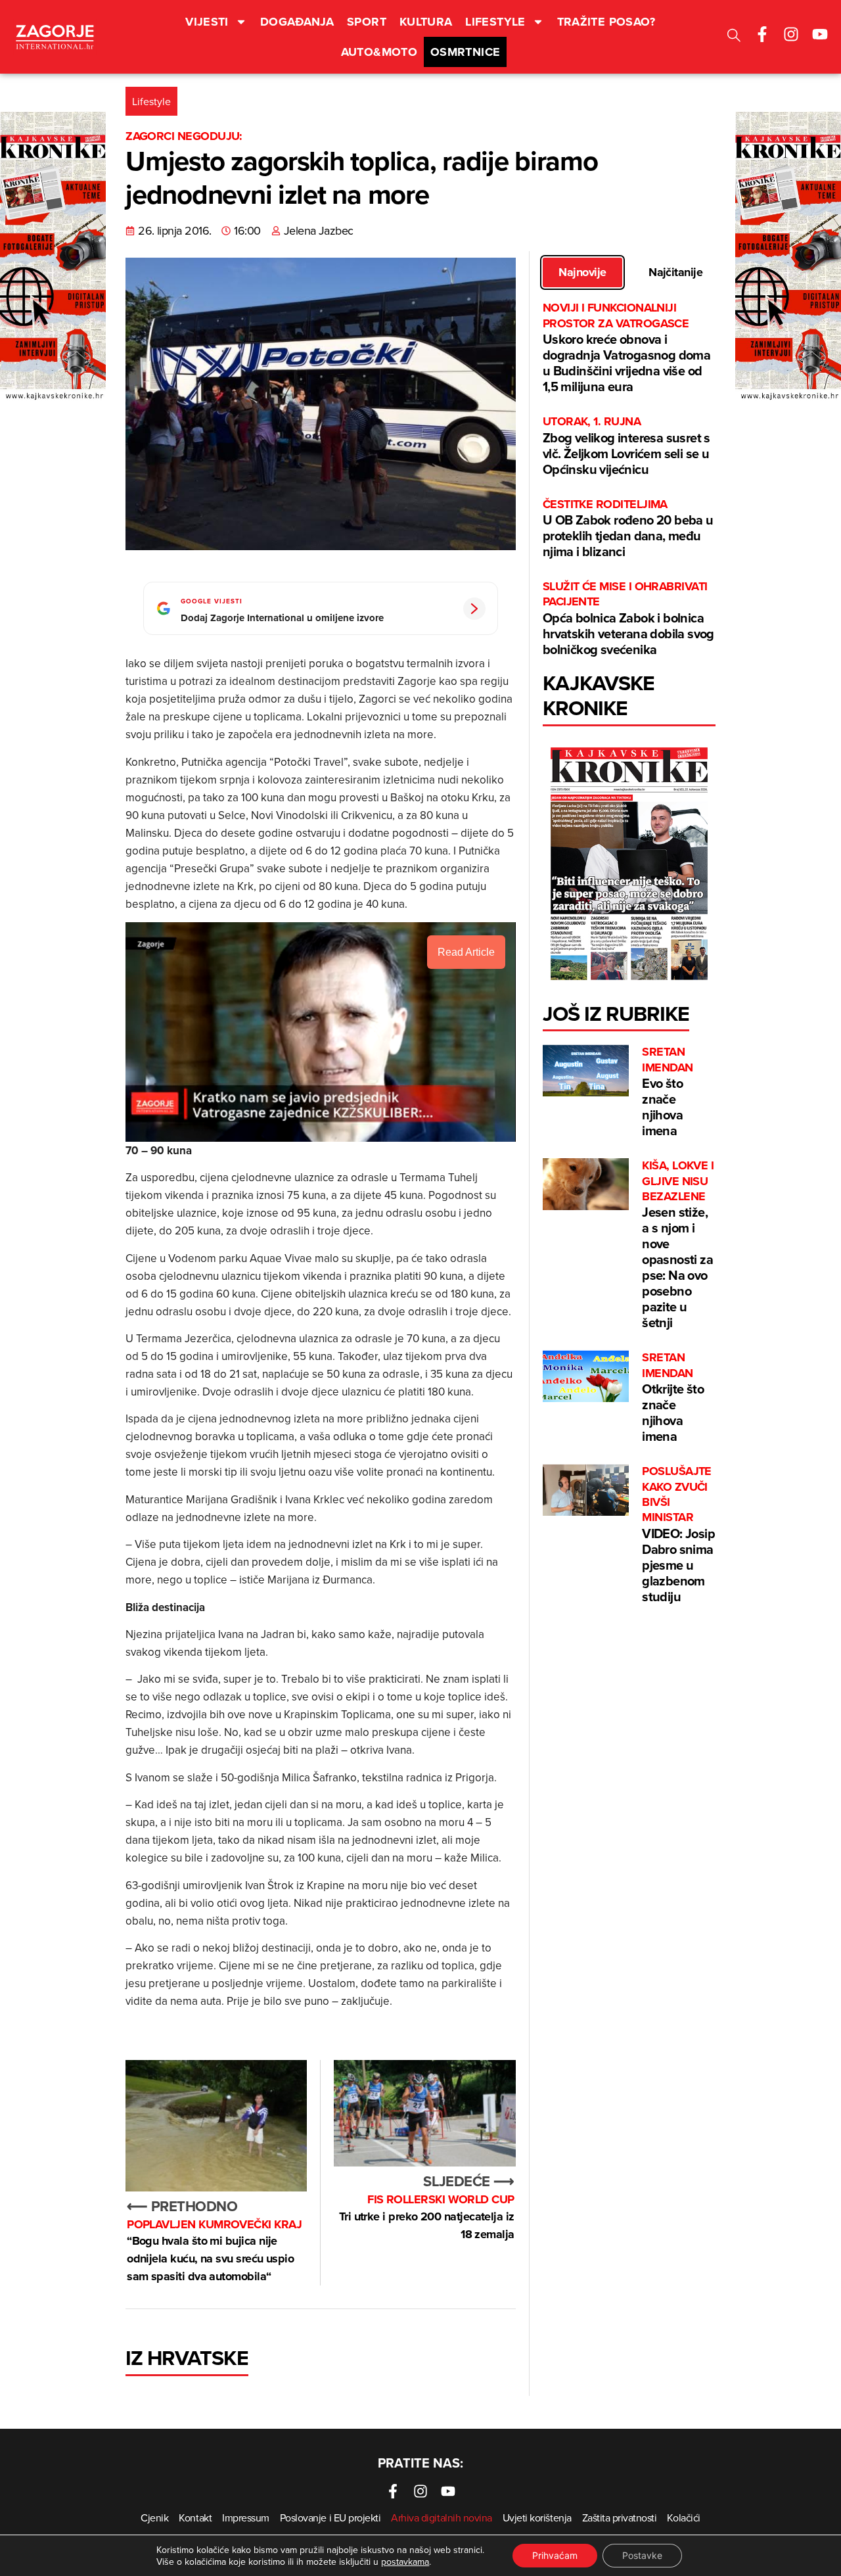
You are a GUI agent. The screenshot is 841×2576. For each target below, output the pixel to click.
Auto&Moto (379, 52)
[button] (734, 37)
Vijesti (207, 22)
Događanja (297, 22)
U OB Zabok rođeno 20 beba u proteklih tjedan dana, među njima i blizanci (628, 529)
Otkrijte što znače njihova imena (673, 1398)
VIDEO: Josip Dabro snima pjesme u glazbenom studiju (678, 1535)
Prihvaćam (555, 2555)
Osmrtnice (465, 52)
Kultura (426, 22)
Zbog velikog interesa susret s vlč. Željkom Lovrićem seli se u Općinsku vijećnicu (626, 446)
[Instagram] (791, 34)
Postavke (642, 2555)
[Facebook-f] (762, 34)
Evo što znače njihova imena (667, 1092)
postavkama (405, 2562)
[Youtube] (820, 34)
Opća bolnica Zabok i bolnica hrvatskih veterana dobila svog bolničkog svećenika (628, 619)
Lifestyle (495, 22)
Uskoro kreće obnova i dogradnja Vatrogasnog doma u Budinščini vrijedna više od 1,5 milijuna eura (626, 348)
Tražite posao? (606, 22)
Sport (367, 22)
